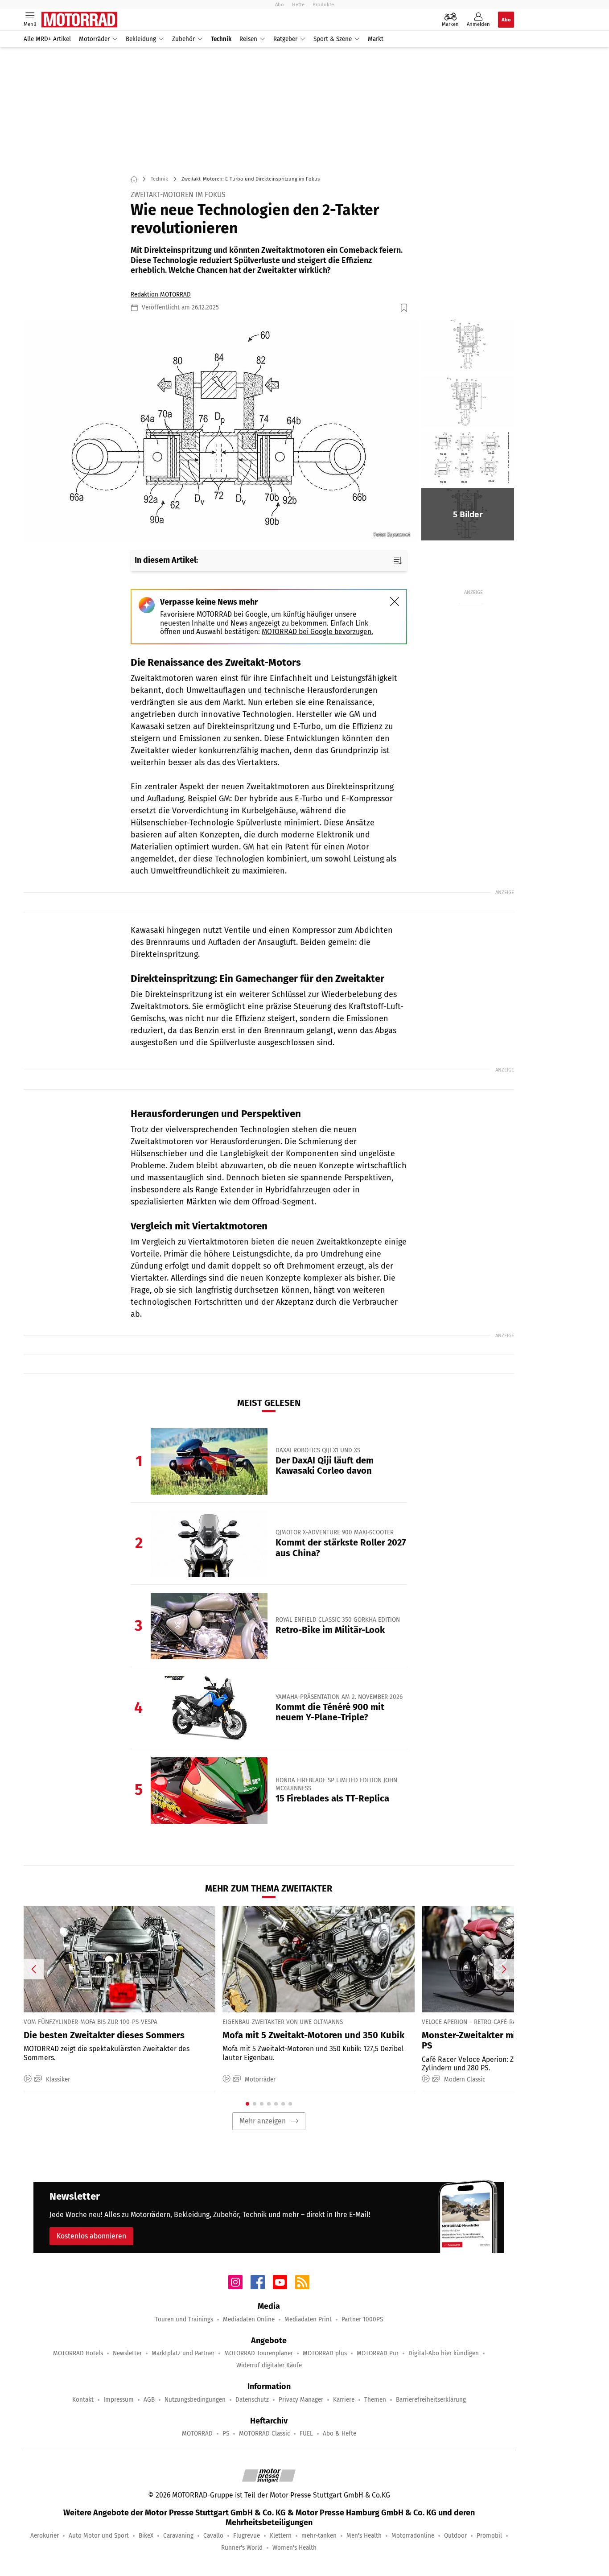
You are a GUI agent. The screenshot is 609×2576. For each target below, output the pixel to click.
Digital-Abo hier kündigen (444, 2353)
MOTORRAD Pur (378, 2353)
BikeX (146, 2536)
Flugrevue (247, 2536)
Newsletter (127, 2353)
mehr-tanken (319, 2536)
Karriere (344, 2400)
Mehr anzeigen (263, 2121)
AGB (149, 2400)
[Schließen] (395, 602)
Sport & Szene (333, 39)
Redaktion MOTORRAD (161, 295)
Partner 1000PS (362, 2319)
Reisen (248, 39)
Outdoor (455, 2536)
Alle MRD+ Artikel (47, 39)
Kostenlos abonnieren (91, 2236)
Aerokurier (45, 2536)
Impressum (119, 2400)
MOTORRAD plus (325, 2353)
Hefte (298, 4)
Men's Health (364, 2536)
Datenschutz (252, 2400)
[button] (221, 431)
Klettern (281, 2536)
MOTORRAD (197, 2434)
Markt (376, 39)
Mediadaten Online (249, 2319)
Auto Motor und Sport (99, 2536)
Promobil (489, 2536)
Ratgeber (285, 39)
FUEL (306, 2434)
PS (226, 2434)
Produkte (323, 4)
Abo (280, 4)
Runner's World (242, 2548)
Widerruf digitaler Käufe (269, 2365)
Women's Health (294, 2548)
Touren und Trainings (184, 2319)
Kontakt (83, 2400)
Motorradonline (413, 2536)
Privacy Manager (301, 2400)
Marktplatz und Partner (183, 2353)
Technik (221, 39)
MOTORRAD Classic (264, 2434)
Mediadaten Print (308, 2319)
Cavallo (213, 2536)
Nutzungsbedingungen (195, 2400)
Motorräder (94, 39)
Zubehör (183, 39)
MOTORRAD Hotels (78, 2353)
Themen (375, 2400)
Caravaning (178, 2536)
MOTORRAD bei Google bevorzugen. (317, 632)
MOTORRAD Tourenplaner (259, 2353)
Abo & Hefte (339, 2434)
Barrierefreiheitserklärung (431, 2400)
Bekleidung (141, 39)
